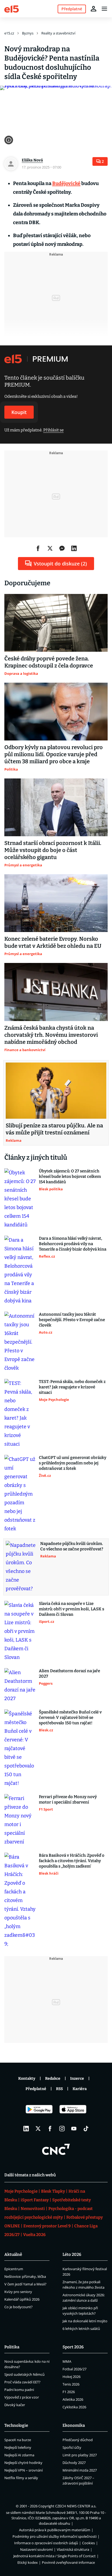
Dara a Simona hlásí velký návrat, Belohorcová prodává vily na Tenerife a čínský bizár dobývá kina (73, 1244)
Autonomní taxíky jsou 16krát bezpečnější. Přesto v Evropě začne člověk (72, 1320)
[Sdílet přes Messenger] (62, 548)
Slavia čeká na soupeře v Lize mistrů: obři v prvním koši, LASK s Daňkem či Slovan (71, 1609)
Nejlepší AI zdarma (19, 2455)
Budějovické (66, 183)
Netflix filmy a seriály (21, 2478)
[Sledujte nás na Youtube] (74, 2129)
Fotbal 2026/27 (74, 2369)
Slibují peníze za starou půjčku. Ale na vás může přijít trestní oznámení (54, 1129)
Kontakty (27, 2079)
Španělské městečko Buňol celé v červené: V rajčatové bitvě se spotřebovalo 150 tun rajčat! (70, 1718)
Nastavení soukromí (36, 2549)
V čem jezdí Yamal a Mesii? (25, 2284)
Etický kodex (28, 2562)
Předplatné (36, 2089)
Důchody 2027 (74, 2463)
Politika (12, 2347)
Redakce (53, 2079)
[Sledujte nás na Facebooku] (50, 2129)
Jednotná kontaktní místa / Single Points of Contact (55, 2556)
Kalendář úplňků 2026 (22, 2299)
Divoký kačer (15, 2405)
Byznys (28, 33)
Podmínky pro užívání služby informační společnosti (55, 2536)
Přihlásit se (53, 430)
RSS (59, 2089)
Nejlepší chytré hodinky (23, 2463)
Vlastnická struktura (73, 2549)
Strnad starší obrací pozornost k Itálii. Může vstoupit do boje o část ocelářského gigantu (53, 850)
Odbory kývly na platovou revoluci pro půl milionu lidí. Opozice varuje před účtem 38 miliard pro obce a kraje (54, 754)
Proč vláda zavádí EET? (22, 2382)
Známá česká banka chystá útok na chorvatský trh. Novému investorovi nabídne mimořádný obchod (51, 1035)
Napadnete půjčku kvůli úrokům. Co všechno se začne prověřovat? (72, 1546)
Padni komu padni (19, 2390)
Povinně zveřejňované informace (68, 2562)
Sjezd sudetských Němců (24, 2374)
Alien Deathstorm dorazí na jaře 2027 (69, 1674)
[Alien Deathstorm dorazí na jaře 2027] (20, 1685)
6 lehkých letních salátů (81, 2329)
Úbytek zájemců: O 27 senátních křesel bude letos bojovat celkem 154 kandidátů (70, 1176)
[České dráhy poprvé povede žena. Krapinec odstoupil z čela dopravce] (56, 623)
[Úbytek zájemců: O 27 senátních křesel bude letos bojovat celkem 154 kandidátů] (20, 1199)
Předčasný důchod (78, 2440)
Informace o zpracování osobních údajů (46, 2543)
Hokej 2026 (71, 2377)
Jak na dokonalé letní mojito (85, 2321)
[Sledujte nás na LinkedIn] (26, 2129)
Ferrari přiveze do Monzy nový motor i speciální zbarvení (68, 1799)
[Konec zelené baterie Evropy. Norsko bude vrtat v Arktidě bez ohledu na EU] (56, 903)
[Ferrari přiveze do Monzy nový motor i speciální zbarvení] (20, 1820)
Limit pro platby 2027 (80, 2455)
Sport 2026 (73, 2347)
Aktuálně (13, 2254)
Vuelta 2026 (34, 2235)
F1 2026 (69, 2392)
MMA (67, 2361)
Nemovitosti (33, 2209)
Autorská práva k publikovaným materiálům (55, 2530)
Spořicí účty (72, 2447)
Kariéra (80, 2089)
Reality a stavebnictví (58, 33)
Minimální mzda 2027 (80, 2470)
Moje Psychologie (21, 2191)
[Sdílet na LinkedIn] (74, 548)
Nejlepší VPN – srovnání (24, 2470)
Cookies (88, 2543)
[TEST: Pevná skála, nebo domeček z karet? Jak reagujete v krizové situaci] (20, 1414)
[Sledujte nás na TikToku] (86, 2129)
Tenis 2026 (71, 2384)
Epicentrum (14, 2269)
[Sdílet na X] (50, 548)
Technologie (16, 2425)
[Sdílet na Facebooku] (38, 548)
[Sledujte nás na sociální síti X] (38, 2129)
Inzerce (77, 2079)
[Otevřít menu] (104, 9)
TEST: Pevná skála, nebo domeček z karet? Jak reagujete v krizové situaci (72, 1387)
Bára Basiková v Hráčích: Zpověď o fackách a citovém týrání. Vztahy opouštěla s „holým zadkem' (72, 1861)
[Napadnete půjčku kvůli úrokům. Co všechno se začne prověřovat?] (21, 1567)
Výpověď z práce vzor (22, 2397)
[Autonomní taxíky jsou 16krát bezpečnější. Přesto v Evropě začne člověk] (20, 1342)
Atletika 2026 (73, 2399)
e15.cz (9, 33)
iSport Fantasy (35, 2200)
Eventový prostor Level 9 (47, 2226)
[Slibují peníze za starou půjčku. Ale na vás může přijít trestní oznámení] (56, 1091)
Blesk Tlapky (53, 2191)
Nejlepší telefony (18, 2447)
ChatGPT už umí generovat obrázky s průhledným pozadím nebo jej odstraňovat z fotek (73, 1463)
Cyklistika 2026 (74, 2407)
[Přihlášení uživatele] (94, 9)
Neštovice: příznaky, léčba (25, 2276)
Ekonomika (74, 2425)
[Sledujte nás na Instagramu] (62, 2129)
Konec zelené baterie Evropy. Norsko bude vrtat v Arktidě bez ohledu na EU (53, 942)
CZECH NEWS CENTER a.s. (76, 2506)
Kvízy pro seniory (18, 2292)
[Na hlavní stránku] (12, 9)
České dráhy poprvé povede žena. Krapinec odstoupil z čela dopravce (49, 662)
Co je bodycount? (18, 2307)
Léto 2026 (72, 2254)
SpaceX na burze (18, 2440)
